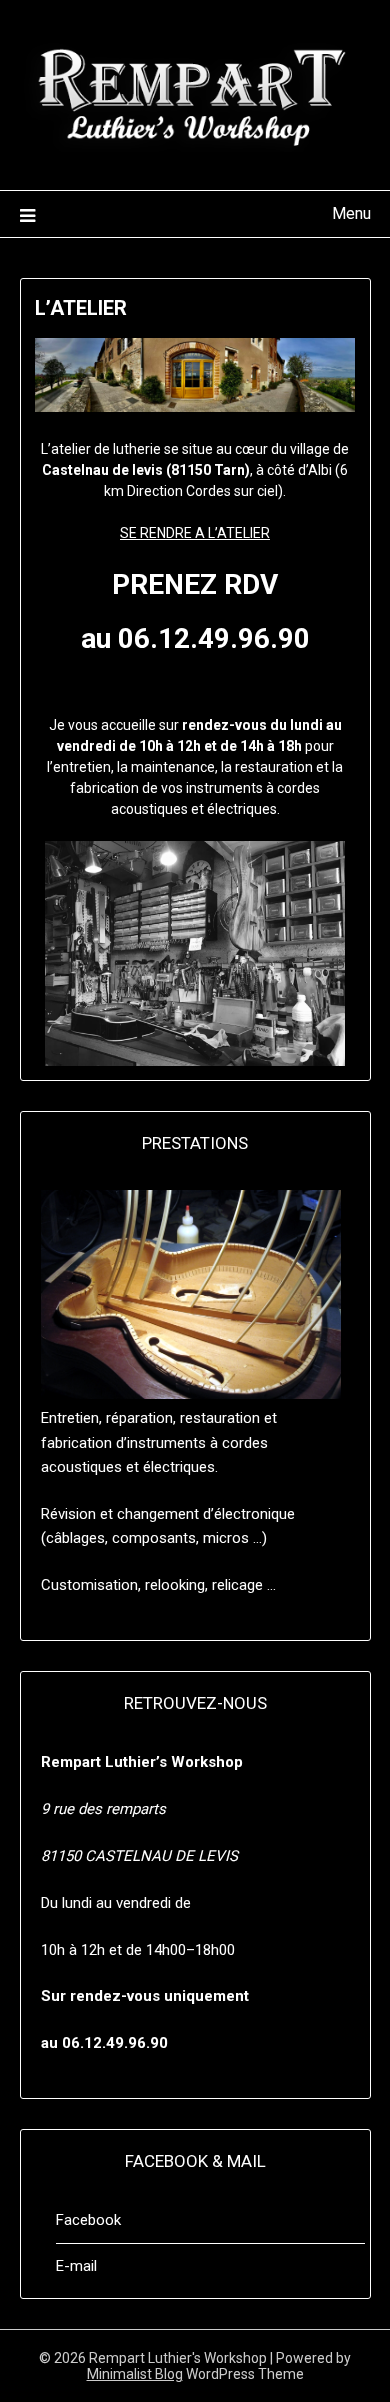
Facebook (88, 2220)
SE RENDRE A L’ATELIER (195, 533)
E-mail (76, 2266)
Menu (351, 213)
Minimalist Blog (135, 2374)
